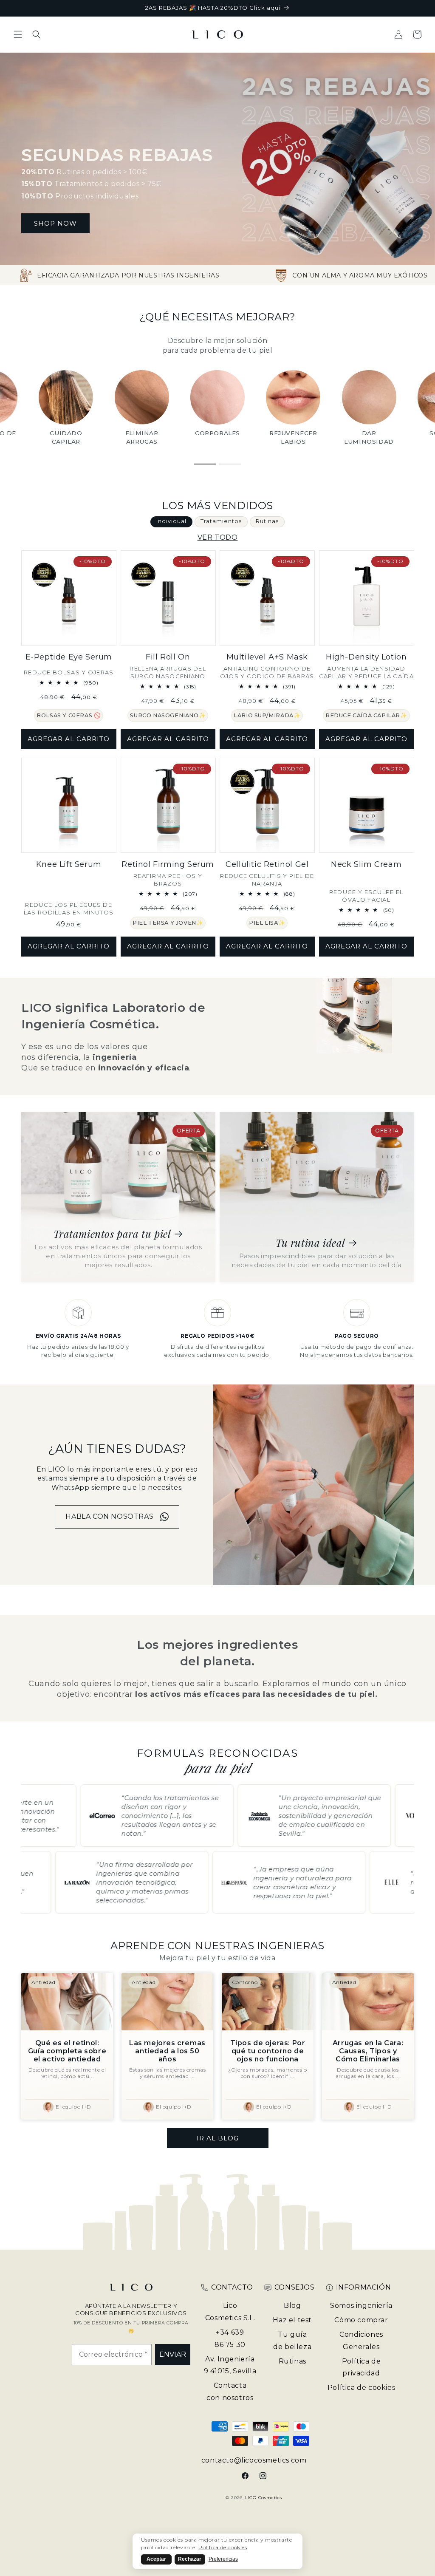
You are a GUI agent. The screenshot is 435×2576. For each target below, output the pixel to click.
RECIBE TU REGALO (273, 1297)
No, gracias (273, 1364)
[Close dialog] (372, 1207)
